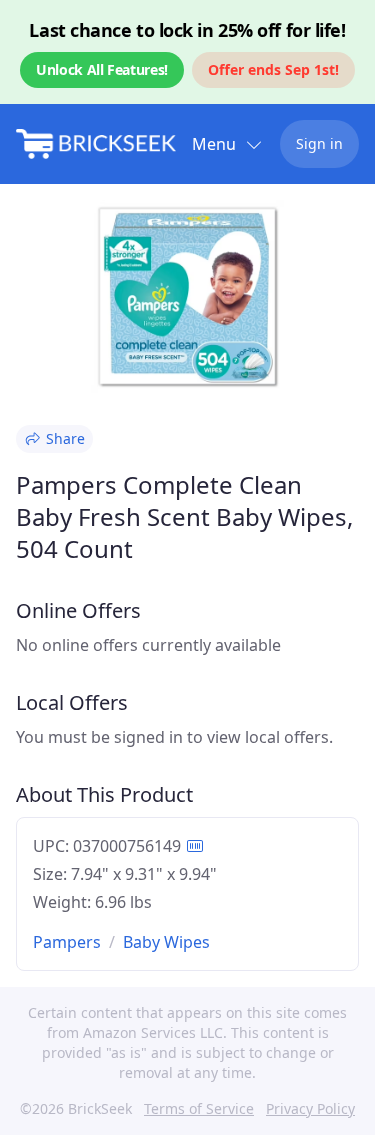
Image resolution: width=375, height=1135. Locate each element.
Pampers (67, 942)
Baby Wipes (166, 942)
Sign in (319, 143)
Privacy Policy (310, 1108)
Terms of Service (199, 1108)
